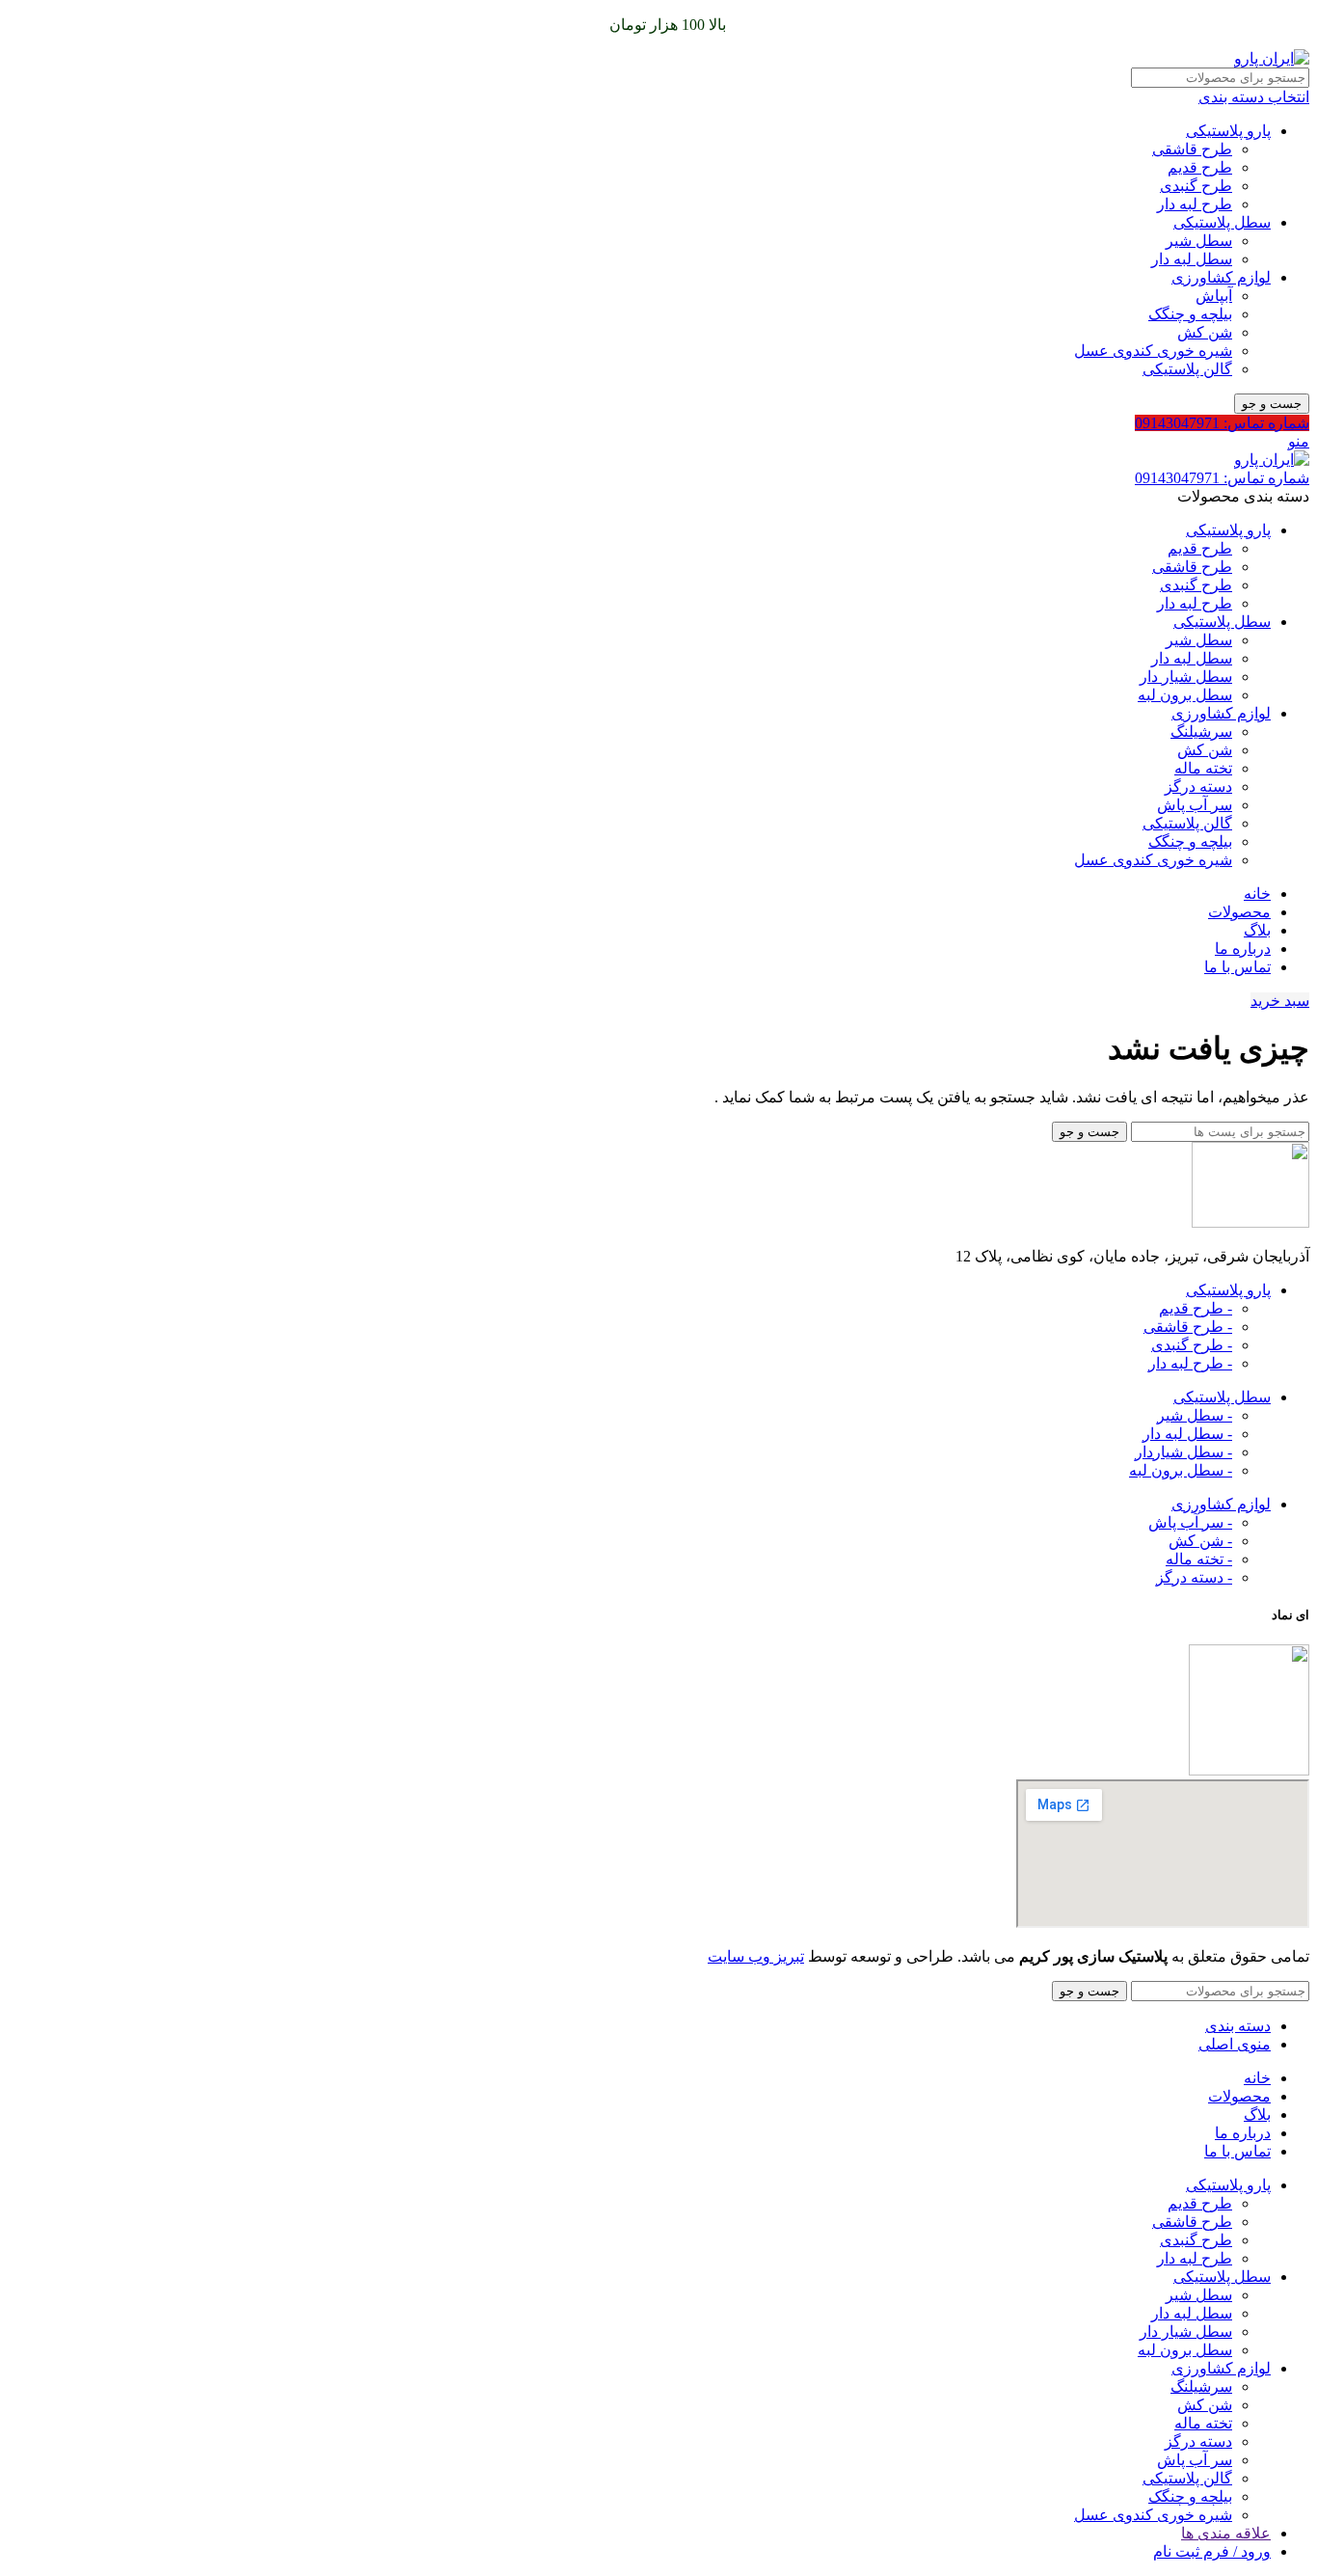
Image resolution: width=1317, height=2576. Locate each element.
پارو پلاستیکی (1228, 131)
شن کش (1205, 332)
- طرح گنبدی (1192, 1345)
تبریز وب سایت (756, 1956)
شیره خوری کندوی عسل (1153, 351)
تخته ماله (1203, 768)
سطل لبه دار (1192, 259)
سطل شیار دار (1186, 677)
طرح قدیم (1200, 167)
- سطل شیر (1195, 1415)
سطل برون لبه (1185, 695)
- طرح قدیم (1196, 1308)
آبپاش (1214, 296)
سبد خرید (1280, 1001)
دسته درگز (1198, 786)
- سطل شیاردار (1183, 1452)
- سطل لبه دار (1187, 1434)
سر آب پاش (1195, 805)
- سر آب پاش (1190, 1522)
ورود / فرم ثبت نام (1212, 2551)
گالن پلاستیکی (1187, 369)
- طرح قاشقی (1188, 1327)
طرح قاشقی (1192, 149)
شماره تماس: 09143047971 (1222, 423)
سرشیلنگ (1201, 732)
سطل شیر (1199, 241)
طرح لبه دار (1195, 204)
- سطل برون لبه (1181, 1470)
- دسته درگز (1194, 1577)
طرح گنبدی (1196, 186)
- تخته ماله (1199, 1559)
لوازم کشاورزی (1221, 277)
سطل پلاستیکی (1222, 222)
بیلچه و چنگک (1190, 314)
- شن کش (1200, 1541)
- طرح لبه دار (1190, 1363)
